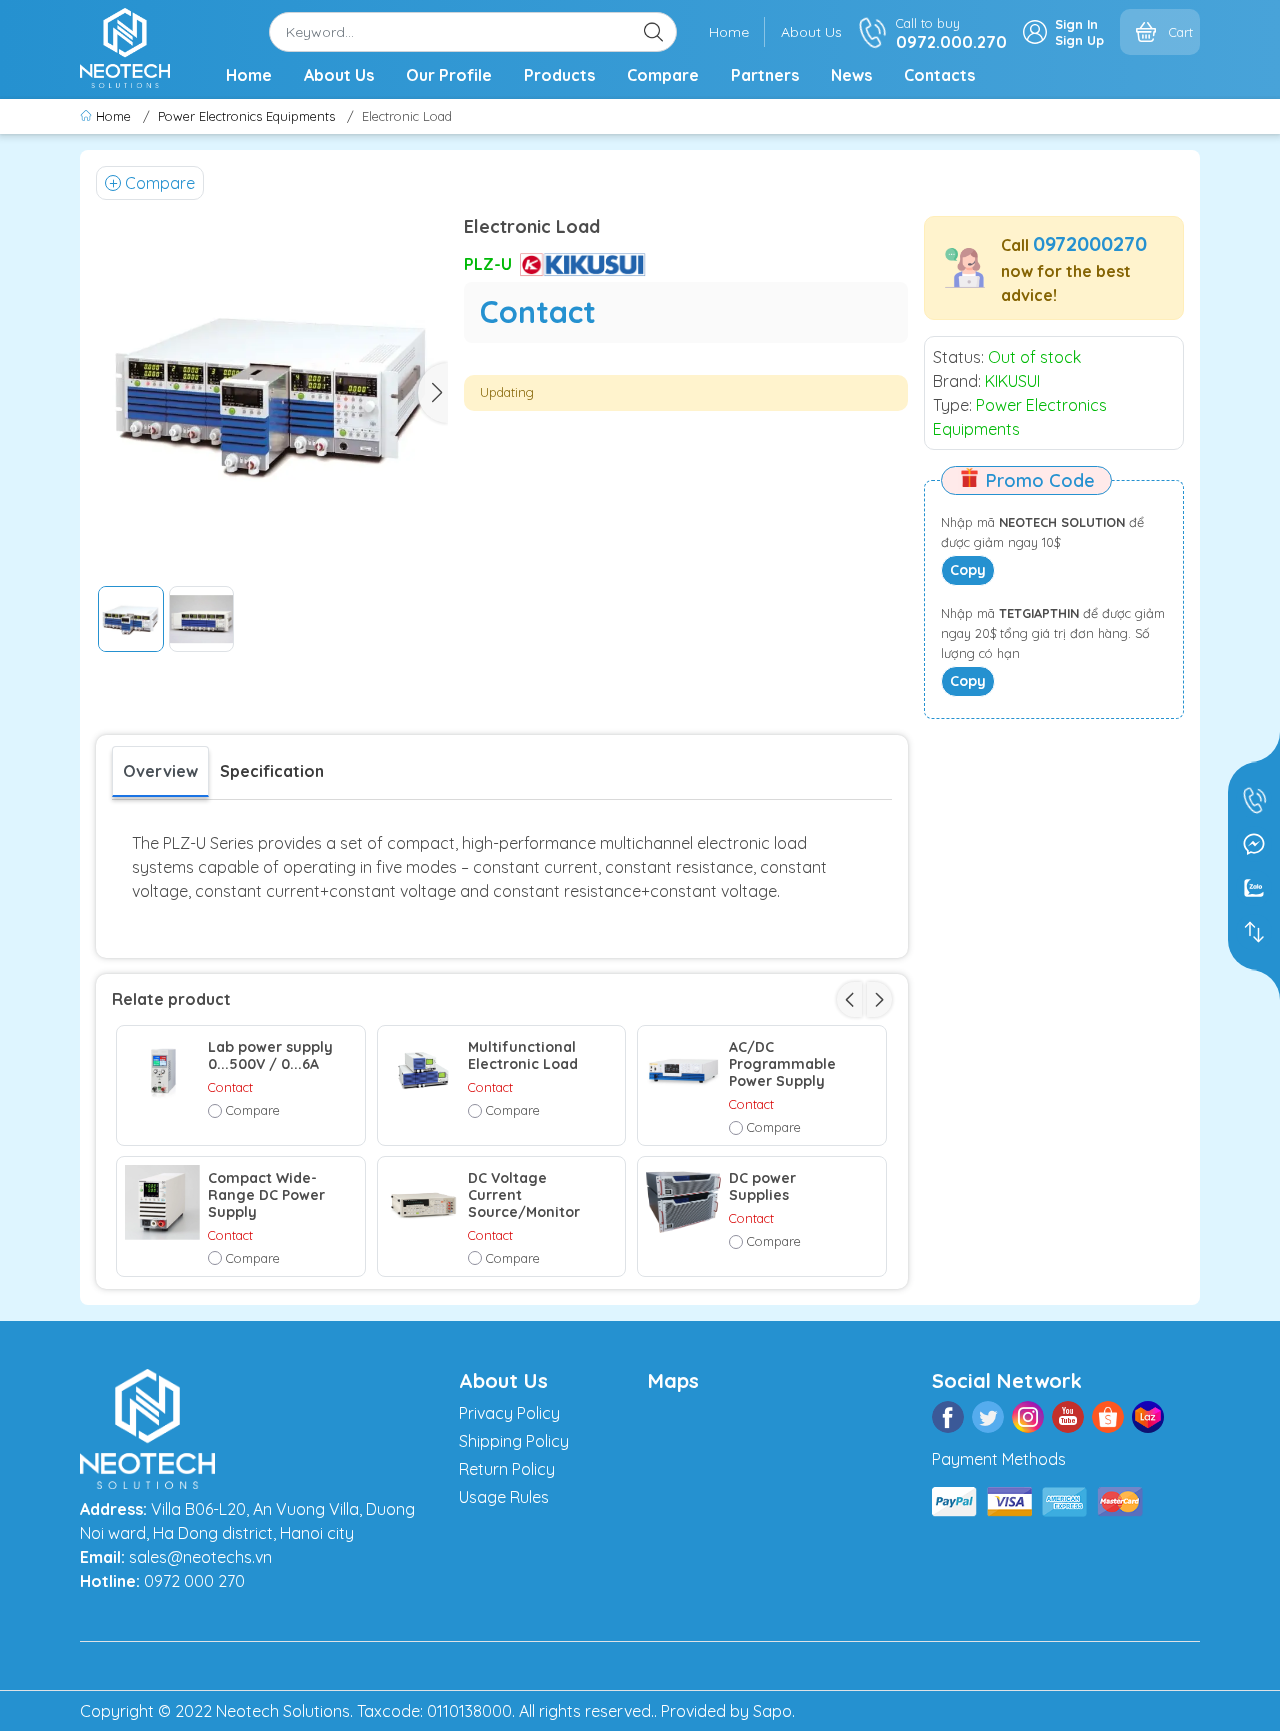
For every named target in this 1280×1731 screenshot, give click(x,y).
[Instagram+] (1028, 1417)
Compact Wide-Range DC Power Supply (266, 1195)
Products (559, 75)
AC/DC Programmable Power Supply (782, 1064)
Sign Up (1079, 40)
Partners (765, 75)
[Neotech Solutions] (125, 46)
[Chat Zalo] (1254, 888)
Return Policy (507, 1469)
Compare (663, 75)
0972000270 (1090, 243)
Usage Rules (504, 1497)
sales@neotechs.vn (200, 1557)
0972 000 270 (194, 1581)
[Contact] (1254, 932)
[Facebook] (948, 1417)
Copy (968, 570)
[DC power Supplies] (683, 1202)
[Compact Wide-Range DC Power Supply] (162, 1202)
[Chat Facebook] (1254, 844)
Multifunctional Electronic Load (523, 1056)
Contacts (939, 75)
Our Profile (449, 75)
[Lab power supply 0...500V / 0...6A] (162, 1071)
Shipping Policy (514, 1441)
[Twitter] (988, 1417)
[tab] (272, 771)
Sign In (1076, 24)
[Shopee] (1108, 1417)
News (851, 75)
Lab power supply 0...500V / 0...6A (270, 1056)
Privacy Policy (509, 1413)
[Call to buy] (1254, 800)
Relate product (171, 999)
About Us (811, 32)
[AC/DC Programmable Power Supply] (683, 1071)
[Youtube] (1068, 1417)
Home (729, 32)
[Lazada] (1148, 1417)
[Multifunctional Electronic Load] (423, 1071)
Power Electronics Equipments (246, 116)
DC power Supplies (762, 1187)
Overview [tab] (160, 771)
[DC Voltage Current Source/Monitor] (423, 1202)
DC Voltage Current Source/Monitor (524, 1195)
